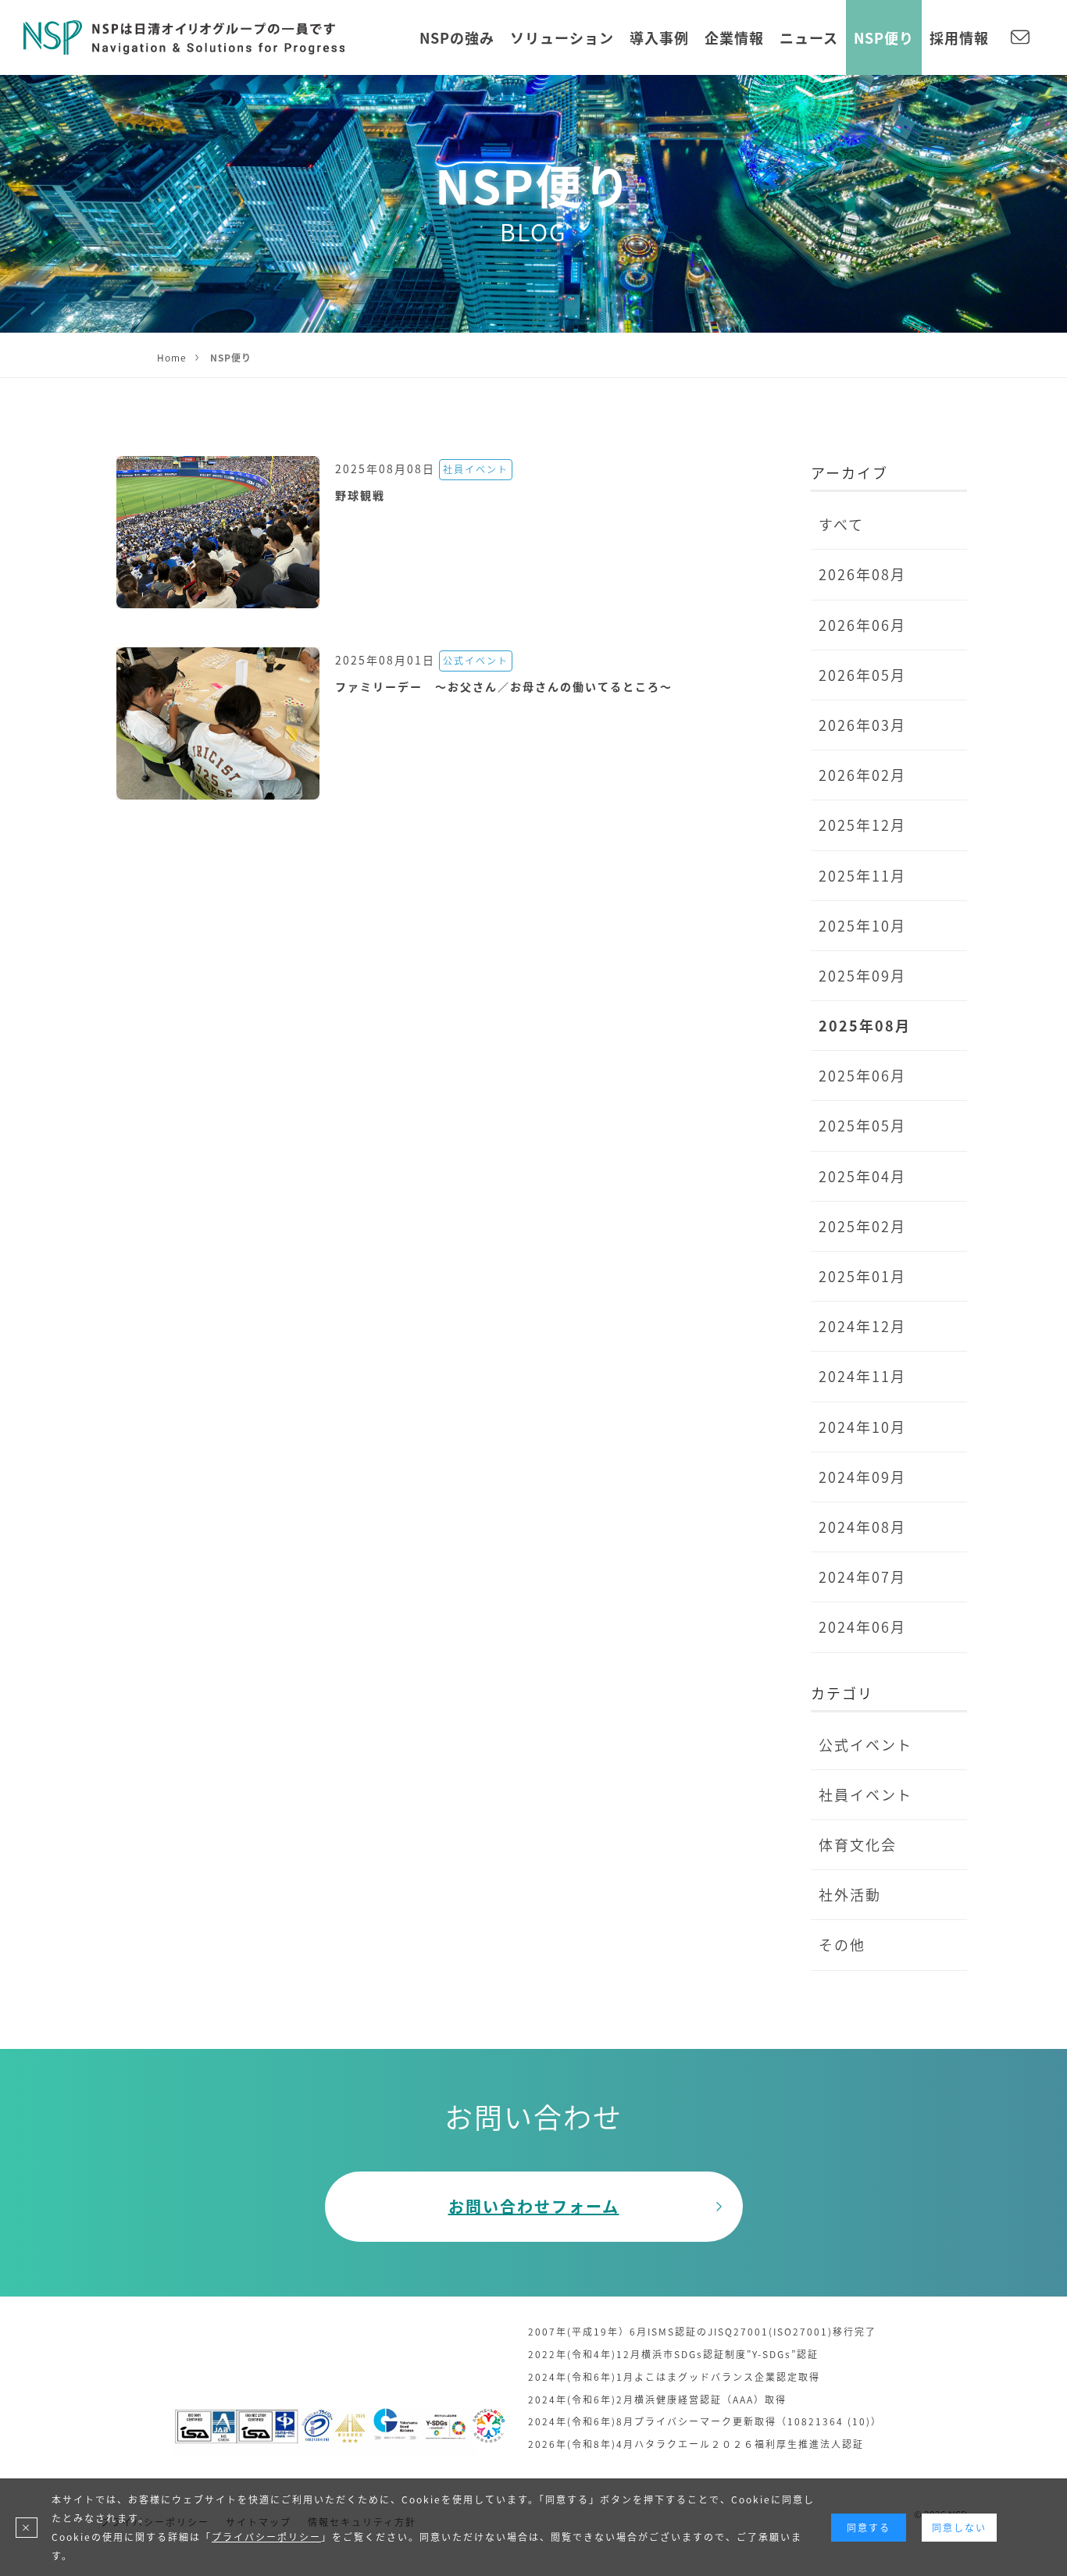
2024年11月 (862, 1376)
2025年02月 (862, 1226)
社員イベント (865, 1794)
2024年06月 (862, 1626)
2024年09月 (862, 1477)
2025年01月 (862, 1276)
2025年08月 (865, 1025)
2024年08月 (862, 1527)
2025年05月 (862, 1125)
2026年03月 (862, 725)
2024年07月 (862, 1577)
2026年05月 (862, 675)
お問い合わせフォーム (534, 2206)
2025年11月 (862, 875)
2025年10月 (862, 925)
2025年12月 (862, 825)
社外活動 (850, 1894)
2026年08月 (862, 574)
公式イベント (865, 1744)
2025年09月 (862, 975)
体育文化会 (858, 1844)
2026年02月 (862, 775)
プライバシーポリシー (266, 2537)
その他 (842, 1944)
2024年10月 (862, 1427)
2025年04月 (862, 1176)
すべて (841, 524)
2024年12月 (862, 1326)
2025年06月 (862, 1075)
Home (172, 357)
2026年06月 (862, 625)
